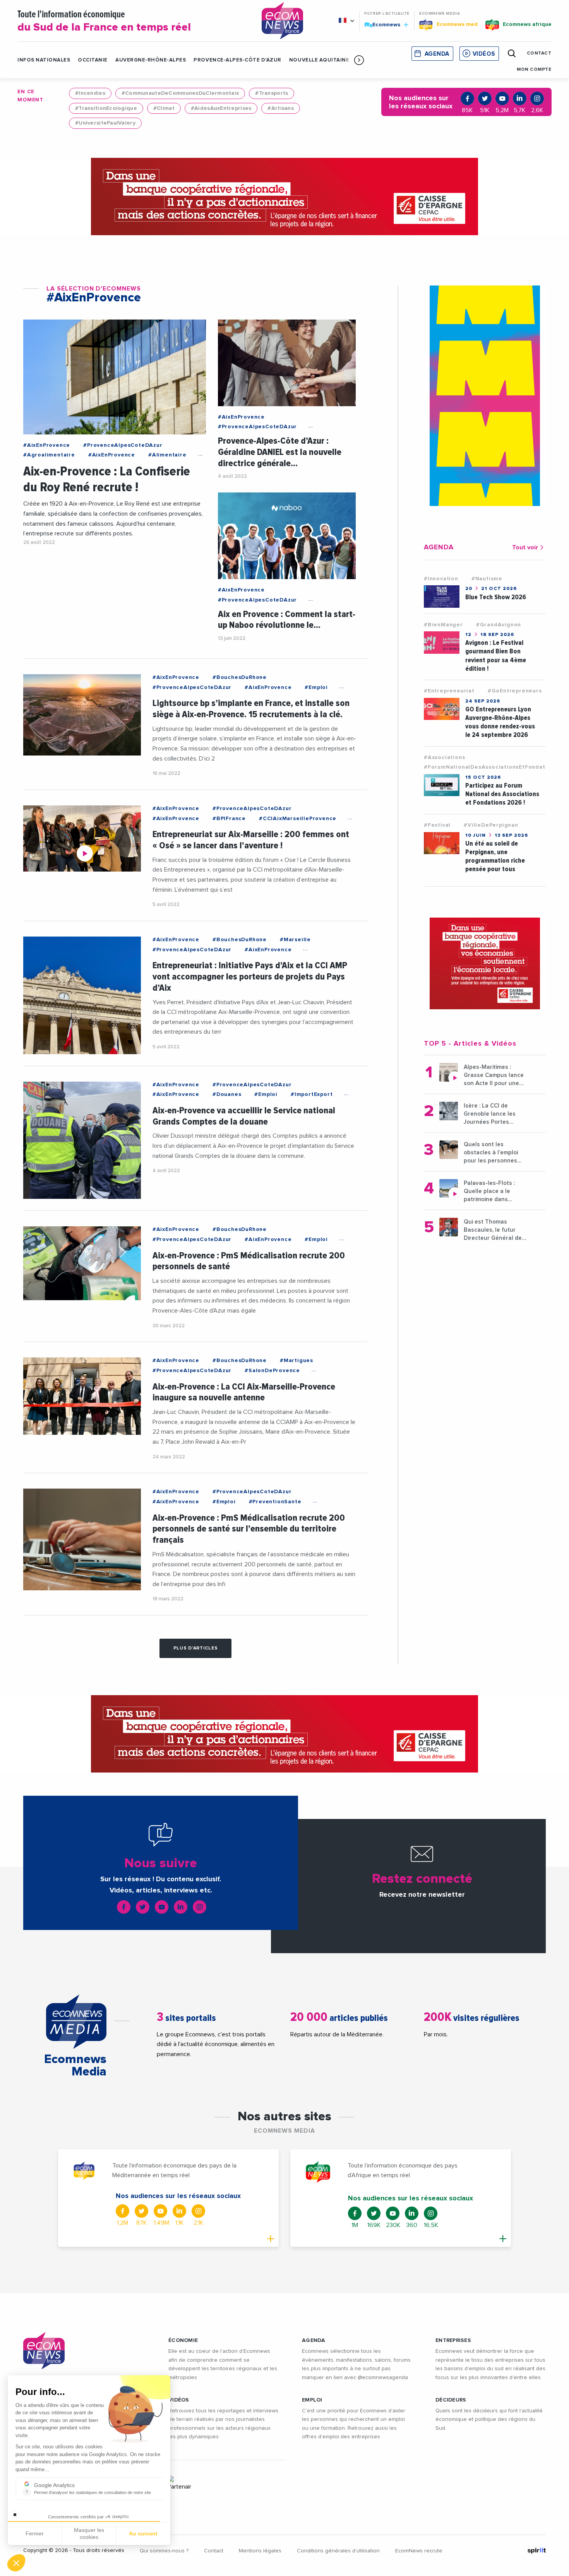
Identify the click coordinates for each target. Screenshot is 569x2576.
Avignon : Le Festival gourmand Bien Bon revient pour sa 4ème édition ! (496, 656)
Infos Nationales (44, 60)
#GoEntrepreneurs (515, 691)
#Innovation (441, 579)
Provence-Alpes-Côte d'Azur (237, 60)
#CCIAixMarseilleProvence (298, 819)
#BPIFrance (229, 819)
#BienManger (443, 625)
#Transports (272, 93)
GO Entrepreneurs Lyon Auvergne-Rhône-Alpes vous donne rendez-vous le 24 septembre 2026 (500, 722)
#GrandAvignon (499, 625)
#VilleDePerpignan (491, 825)
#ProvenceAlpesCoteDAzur (123, 445)
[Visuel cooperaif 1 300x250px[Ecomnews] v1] (485, 964)
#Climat (164, 108)
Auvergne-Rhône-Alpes (151, 60)
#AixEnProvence (47, 445)
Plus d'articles (196, 1648)
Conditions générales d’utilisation (338, 2551)
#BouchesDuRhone (240, 677)
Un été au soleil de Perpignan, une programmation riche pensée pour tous (495, 856)
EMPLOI (312, 2400)
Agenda (437, 54)
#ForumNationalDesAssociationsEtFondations (491, 767)
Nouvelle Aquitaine (319, 60)
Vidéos (484, 54)
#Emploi (316, 687)
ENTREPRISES (453, 2340)
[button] (359, 60)
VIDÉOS (179, 2400)
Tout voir (525, 547)
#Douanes (227, 1094)
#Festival (437, 825)
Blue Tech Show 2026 (496, 597)
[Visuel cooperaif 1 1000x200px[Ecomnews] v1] (284, 197)
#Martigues (296, 1361)
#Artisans (281, 108)
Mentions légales (260, 2551)
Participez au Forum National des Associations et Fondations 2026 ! (502, 794)
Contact (214, 2551)
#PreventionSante (275, 1502)
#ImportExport (312, 1094)
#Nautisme (487, 579)
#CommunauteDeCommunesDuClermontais (180, 93)
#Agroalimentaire (49, 455)
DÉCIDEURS (451, 2400)
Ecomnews (383, 24)
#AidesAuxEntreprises (221, 108)
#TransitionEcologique (106, 108)
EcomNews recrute (419, 2551)
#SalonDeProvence (272, 1371)
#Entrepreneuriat (449, 691)
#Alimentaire (167, 455)
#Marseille (295, 940)
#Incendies (90, 93)
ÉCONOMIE (183, 2340)
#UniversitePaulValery (105, 123)
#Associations (444, 757)
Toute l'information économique (104, 21)
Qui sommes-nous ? (164, 2551)
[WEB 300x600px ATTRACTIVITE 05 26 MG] (485, 396)
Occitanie (93, 60)
